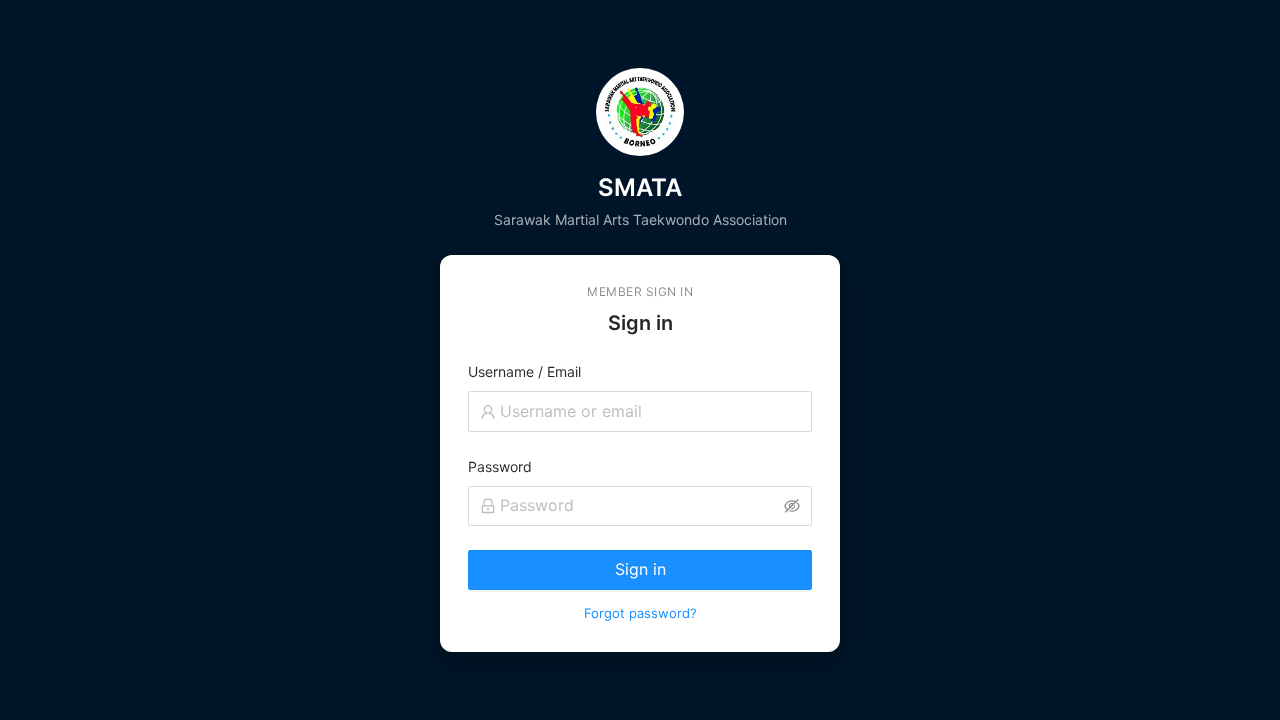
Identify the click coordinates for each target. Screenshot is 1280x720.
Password (500, 466)
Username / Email (524, 371)
